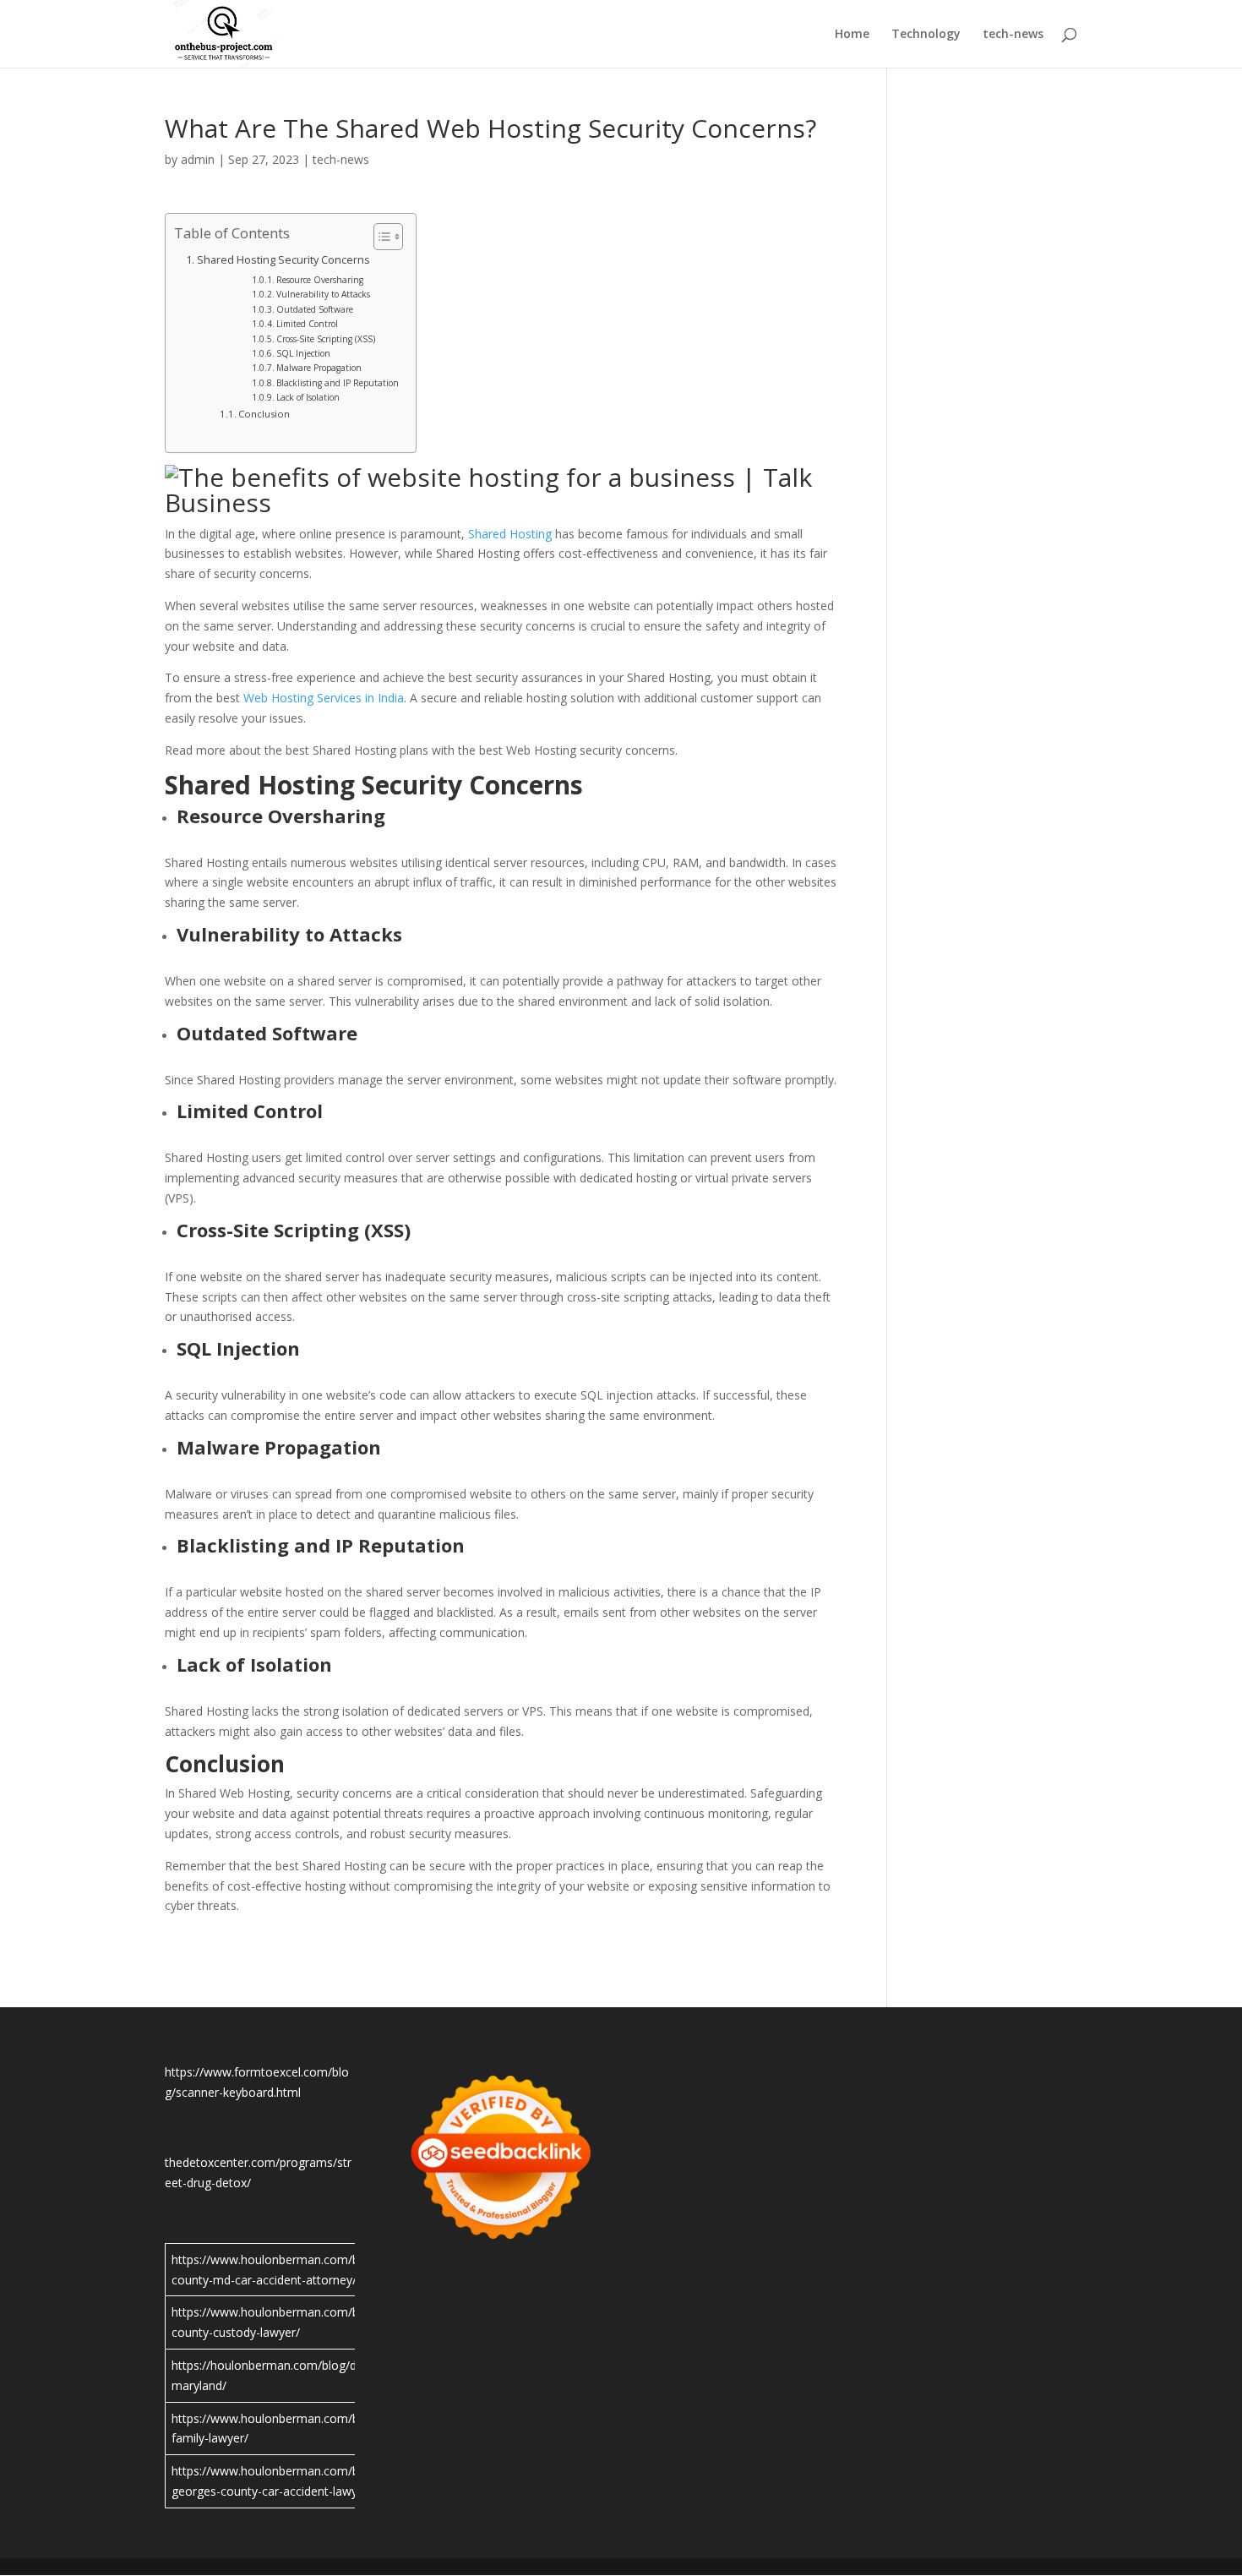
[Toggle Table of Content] (380, 237)
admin (198, 159)
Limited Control (307, 324)
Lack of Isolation (308, 397)
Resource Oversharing (320, 280)
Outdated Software (315, 309)
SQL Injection (303, 353)
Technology (926, 35)
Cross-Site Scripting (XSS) (326, 339)
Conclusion (264, 414)
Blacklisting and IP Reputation (338, 383)
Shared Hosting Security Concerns (283, 260)
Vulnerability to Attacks (323, 294)
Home (852, 35)
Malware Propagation (319, 368)
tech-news (1013, 35)
